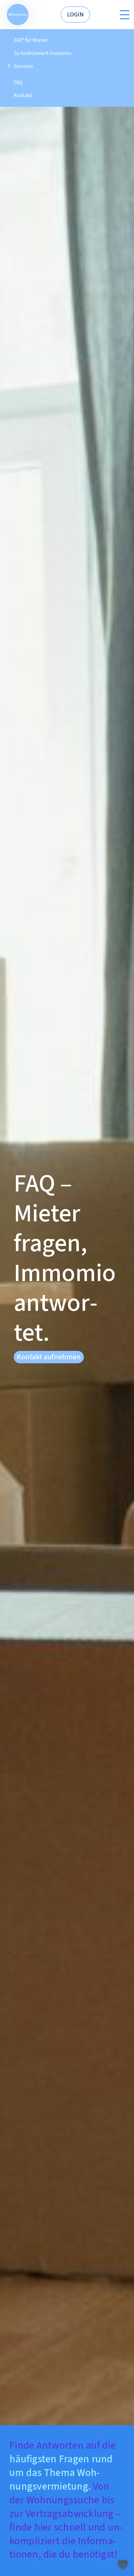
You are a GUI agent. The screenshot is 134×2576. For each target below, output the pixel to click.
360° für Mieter (31, 40)
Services (23, 66)
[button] (123, 2565)
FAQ (18, 82)
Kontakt (23, 95)
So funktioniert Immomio (43, 53)
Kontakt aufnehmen (49, 1357)
